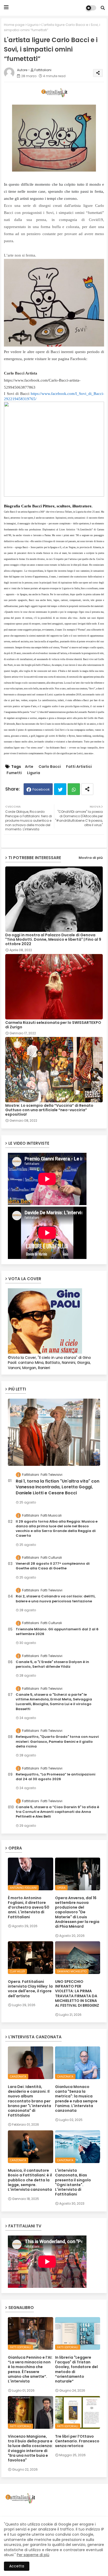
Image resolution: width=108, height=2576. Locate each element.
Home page (14, 25)
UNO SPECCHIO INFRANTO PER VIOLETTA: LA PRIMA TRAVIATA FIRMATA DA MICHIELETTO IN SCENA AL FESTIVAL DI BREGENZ (77, 1993)
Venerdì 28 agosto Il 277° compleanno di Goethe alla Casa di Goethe (53, 1566)
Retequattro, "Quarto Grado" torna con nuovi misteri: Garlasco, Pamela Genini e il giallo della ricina (57, 1741)
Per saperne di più (33, 2555)
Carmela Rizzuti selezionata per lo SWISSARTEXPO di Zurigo (53, 1025)
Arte (29, 767)
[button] (103, 8)
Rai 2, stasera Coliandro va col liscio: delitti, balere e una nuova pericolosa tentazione (56, 1599)
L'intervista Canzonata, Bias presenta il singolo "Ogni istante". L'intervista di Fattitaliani (73, 2182)
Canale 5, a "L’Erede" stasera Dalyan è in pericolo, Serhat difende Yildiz (52, 1664)
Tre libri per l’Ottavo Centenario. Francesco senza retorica (77, 2441)
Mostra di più (91, 858)
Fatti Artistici (79, 767)
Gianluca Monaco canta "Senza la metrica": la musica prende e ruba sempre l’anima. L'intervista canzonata (76, 2099)
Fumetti (14, 773)
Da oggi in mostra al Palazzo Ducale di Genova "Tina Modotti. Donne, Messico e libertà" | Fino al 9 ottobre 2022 (53, 940)
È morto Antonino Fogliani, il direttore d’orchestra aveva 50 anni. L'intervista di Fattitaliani (29, 1907)
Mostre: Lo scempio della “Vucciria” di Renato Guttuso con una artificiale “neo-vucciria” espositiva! (49, 1110)
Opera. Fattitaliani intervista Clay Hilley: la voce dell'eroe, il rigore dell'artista (30, 1989)
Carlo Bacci (50, 767)
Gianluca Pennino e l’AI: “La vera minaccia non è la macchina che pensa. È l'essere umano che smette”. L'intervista (30, 2369)
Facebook (41, 789)
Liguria (33, 25)
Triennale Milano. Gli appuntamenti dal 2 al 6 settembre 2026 (57, 1632)
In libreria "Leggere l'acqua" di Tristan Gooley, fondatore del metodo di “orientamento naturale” (76, 2369)
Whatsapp (74, 789)
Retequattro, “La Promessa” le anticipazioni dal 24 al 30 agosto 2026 (56, 1777)
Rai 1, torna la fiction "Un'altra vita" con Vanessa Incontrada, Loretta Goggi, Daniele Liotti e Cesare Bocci (58, 1487)
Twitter (60, 789)
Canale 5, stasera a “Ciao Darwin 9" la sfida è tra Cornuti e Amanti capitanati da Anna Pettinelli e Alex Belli (57, 1812)
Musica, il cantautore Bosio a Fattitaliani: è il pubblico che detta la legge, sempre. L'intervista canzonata (30, 2180)
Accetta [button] (17, 2566)
